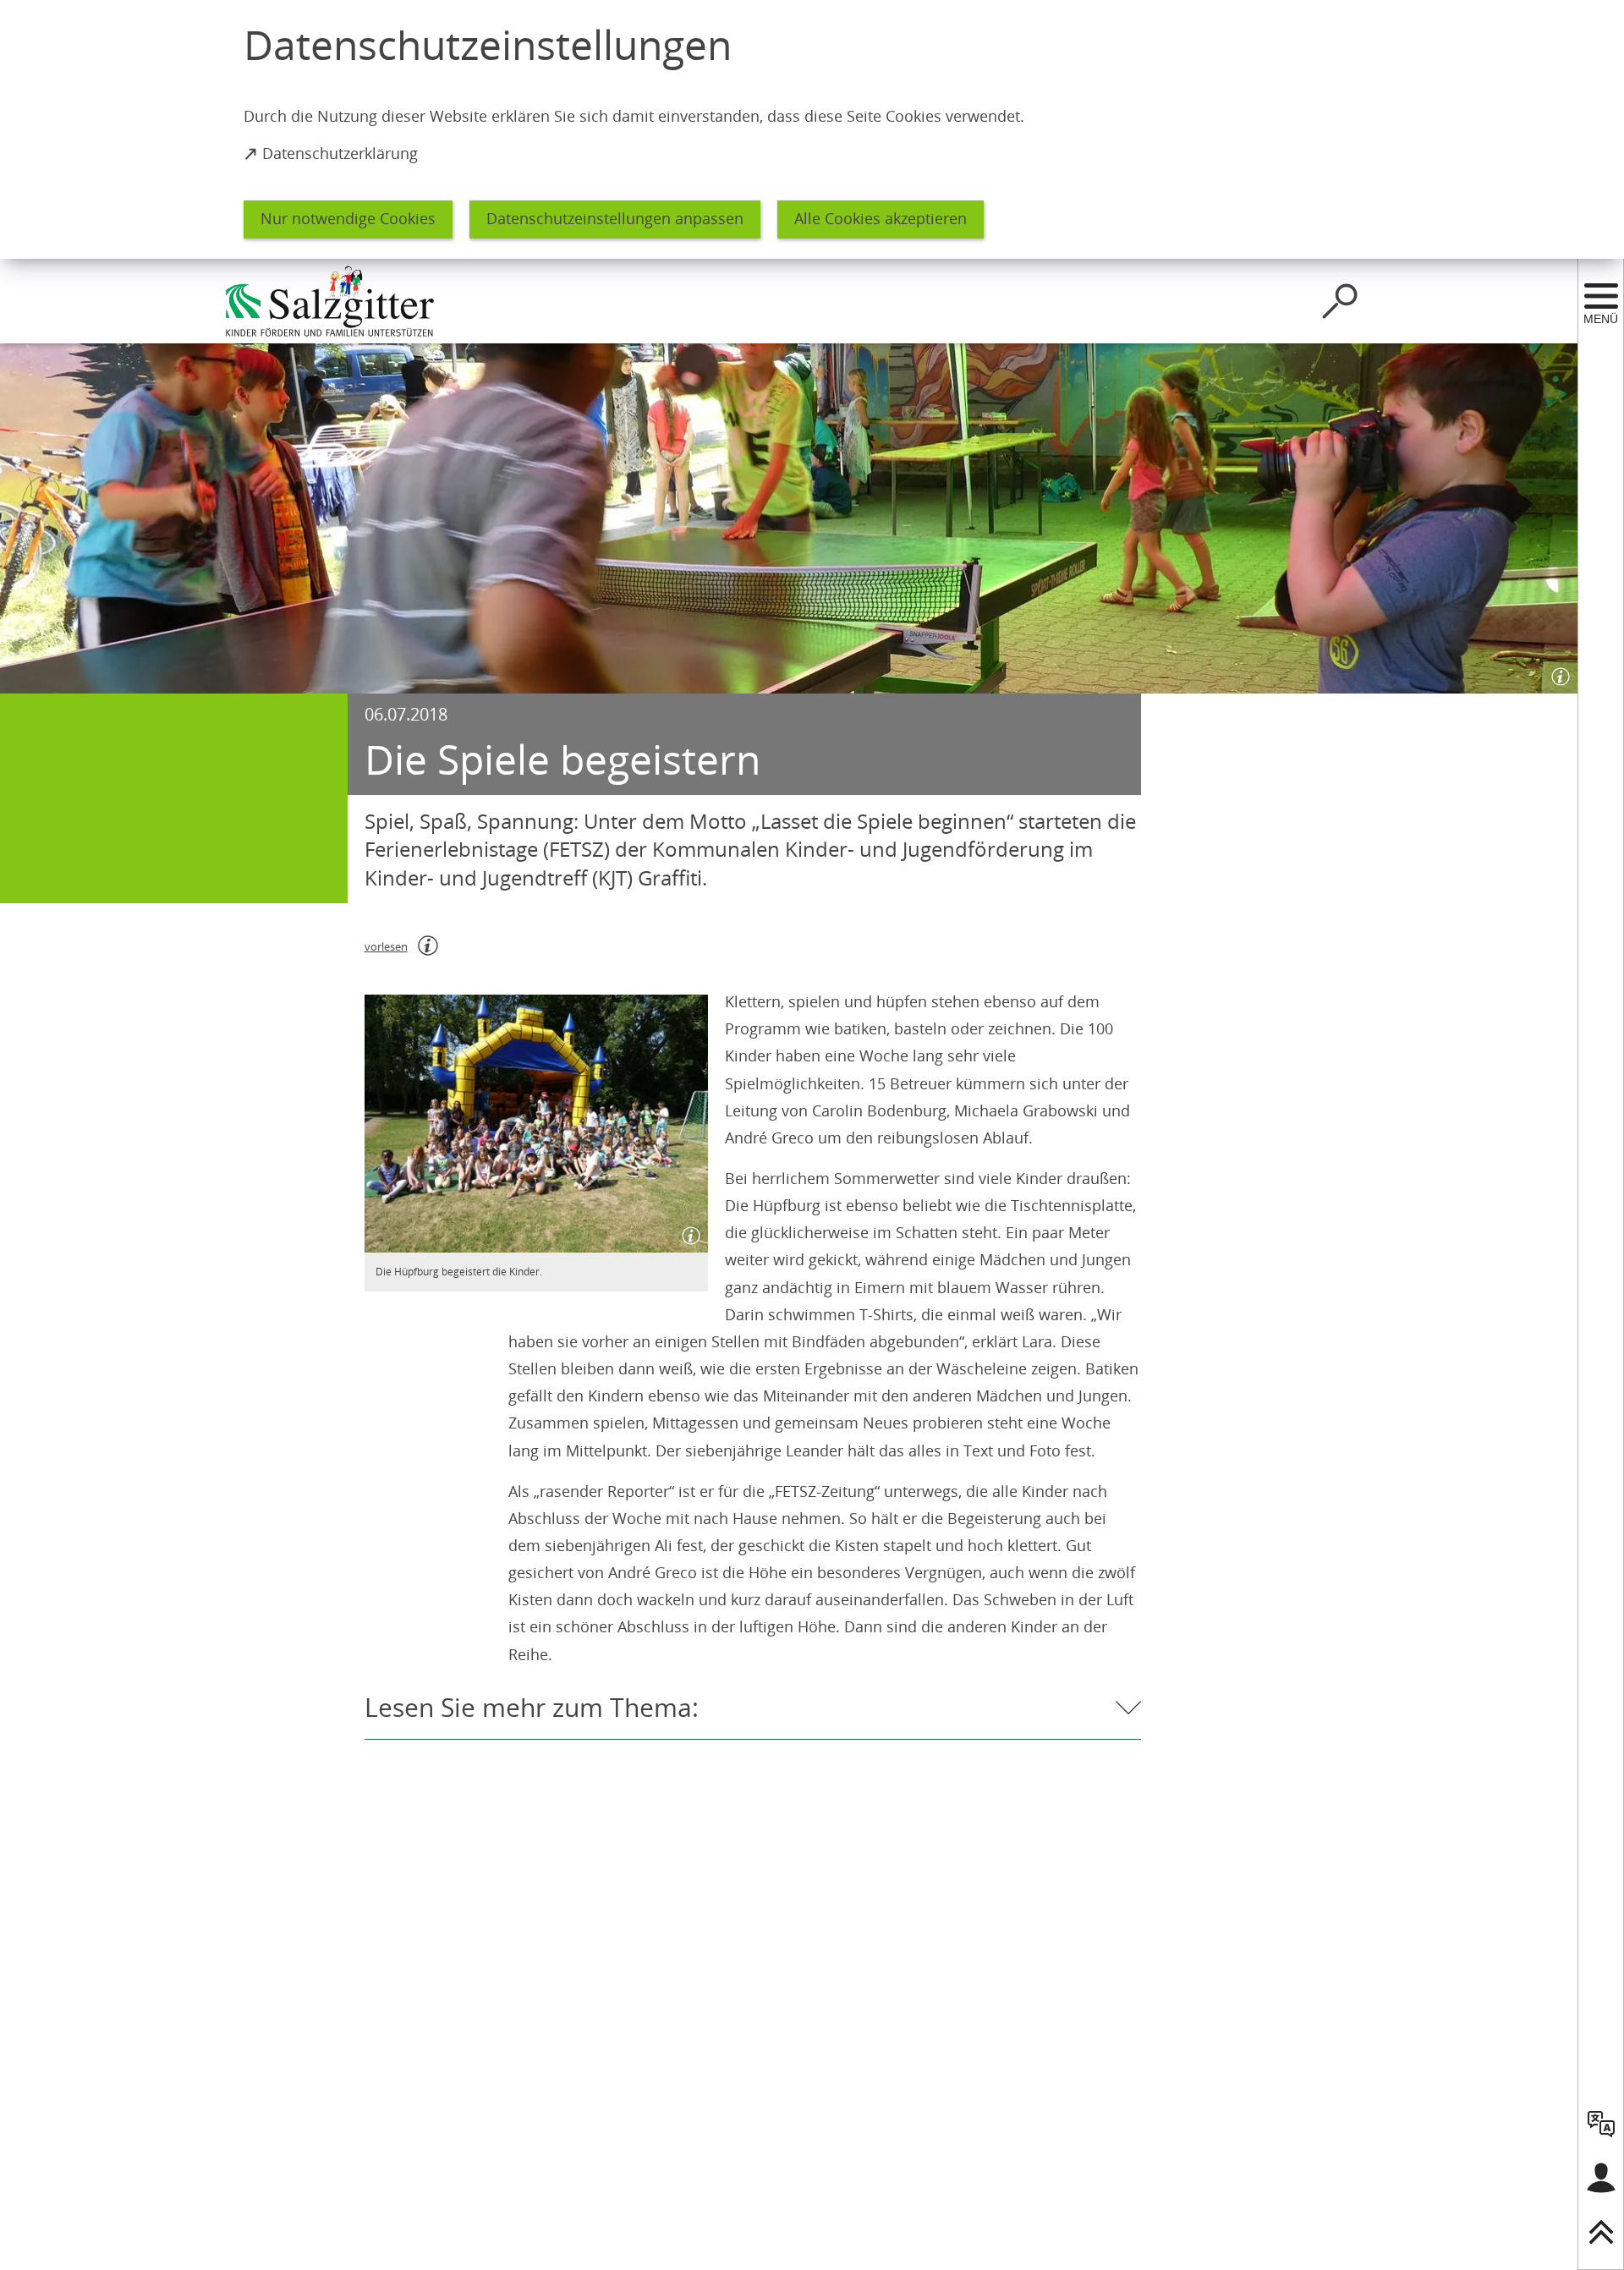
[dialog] (812, 129)
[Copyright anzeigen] (1557, 673)
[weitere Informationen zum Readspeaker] (428, 946)
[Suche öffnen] (1340, 301)
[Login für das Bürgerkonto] (1601, 2178)
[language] (1601, 2124)
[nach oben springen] (1601, 2232)
